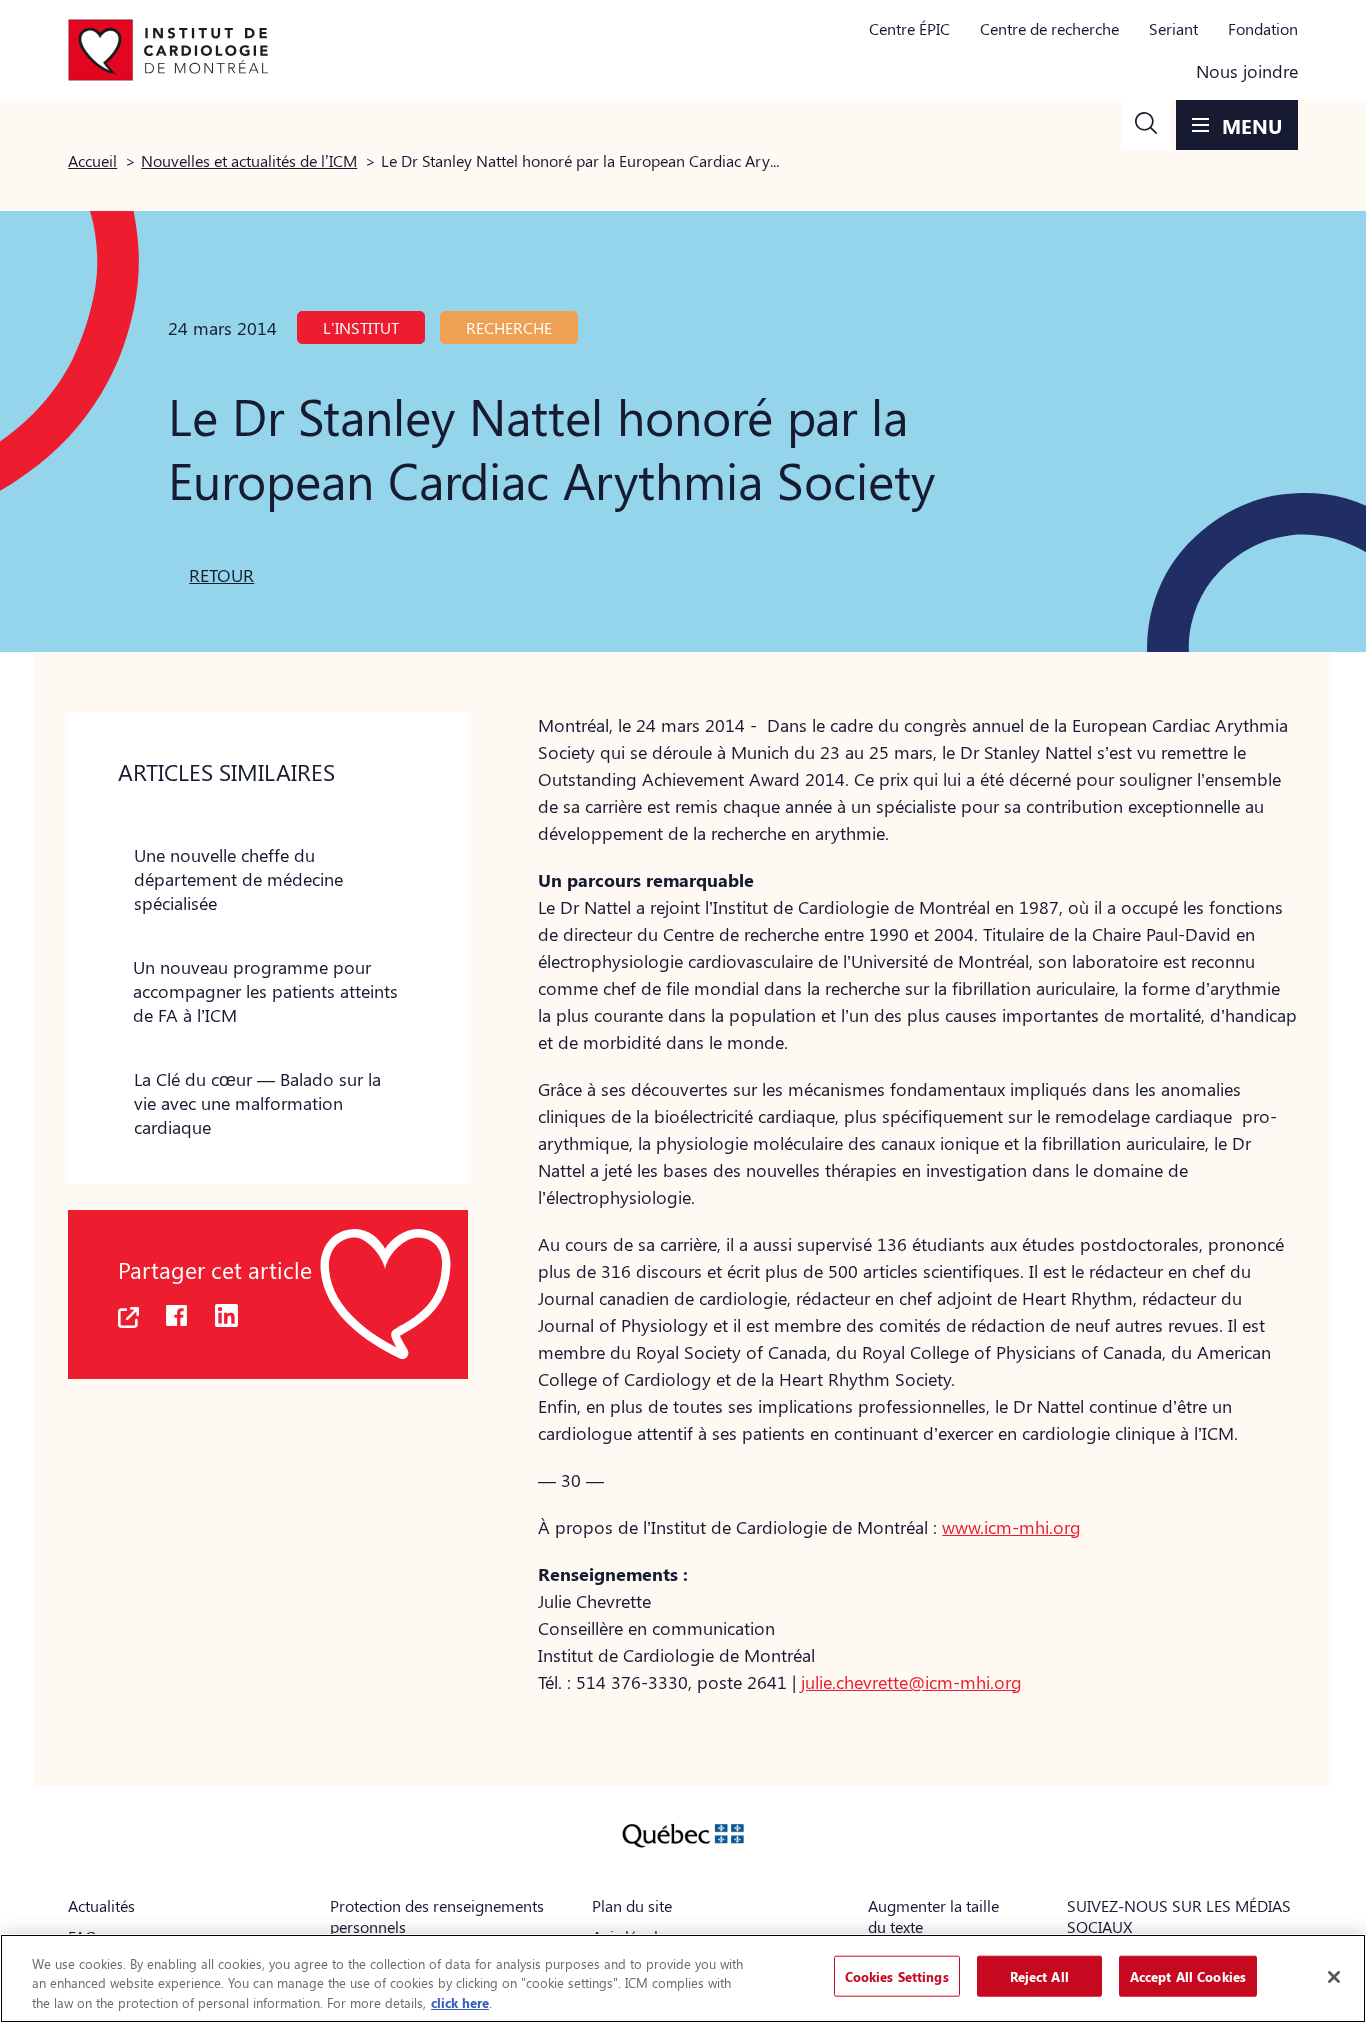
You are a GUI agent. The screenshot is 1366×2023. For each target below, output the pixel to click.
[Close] (1334, 1977)
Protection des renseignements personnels (437, 1916)
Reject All (1039, 1975)
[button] (1146, 125)
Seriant (1173, 28)
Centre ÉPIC (909, 28)
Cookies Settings (897, 1975)
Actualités (101, 1905)
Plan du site (632, 1905)
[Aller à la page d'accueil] (168, 50)
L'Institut (361, 327)
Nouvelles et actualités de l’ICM (249, 160)
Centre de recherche (1049, 28)
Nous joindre (1247, 71)
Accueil (92, 160)
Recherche (509, 327)
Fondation (1263, 28)
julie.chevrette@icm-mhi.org (911, 1682)
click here (460, 2002)
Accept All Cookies (1188, 1975)
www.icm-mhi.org (1011, 1527)
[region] (683, 1978)
